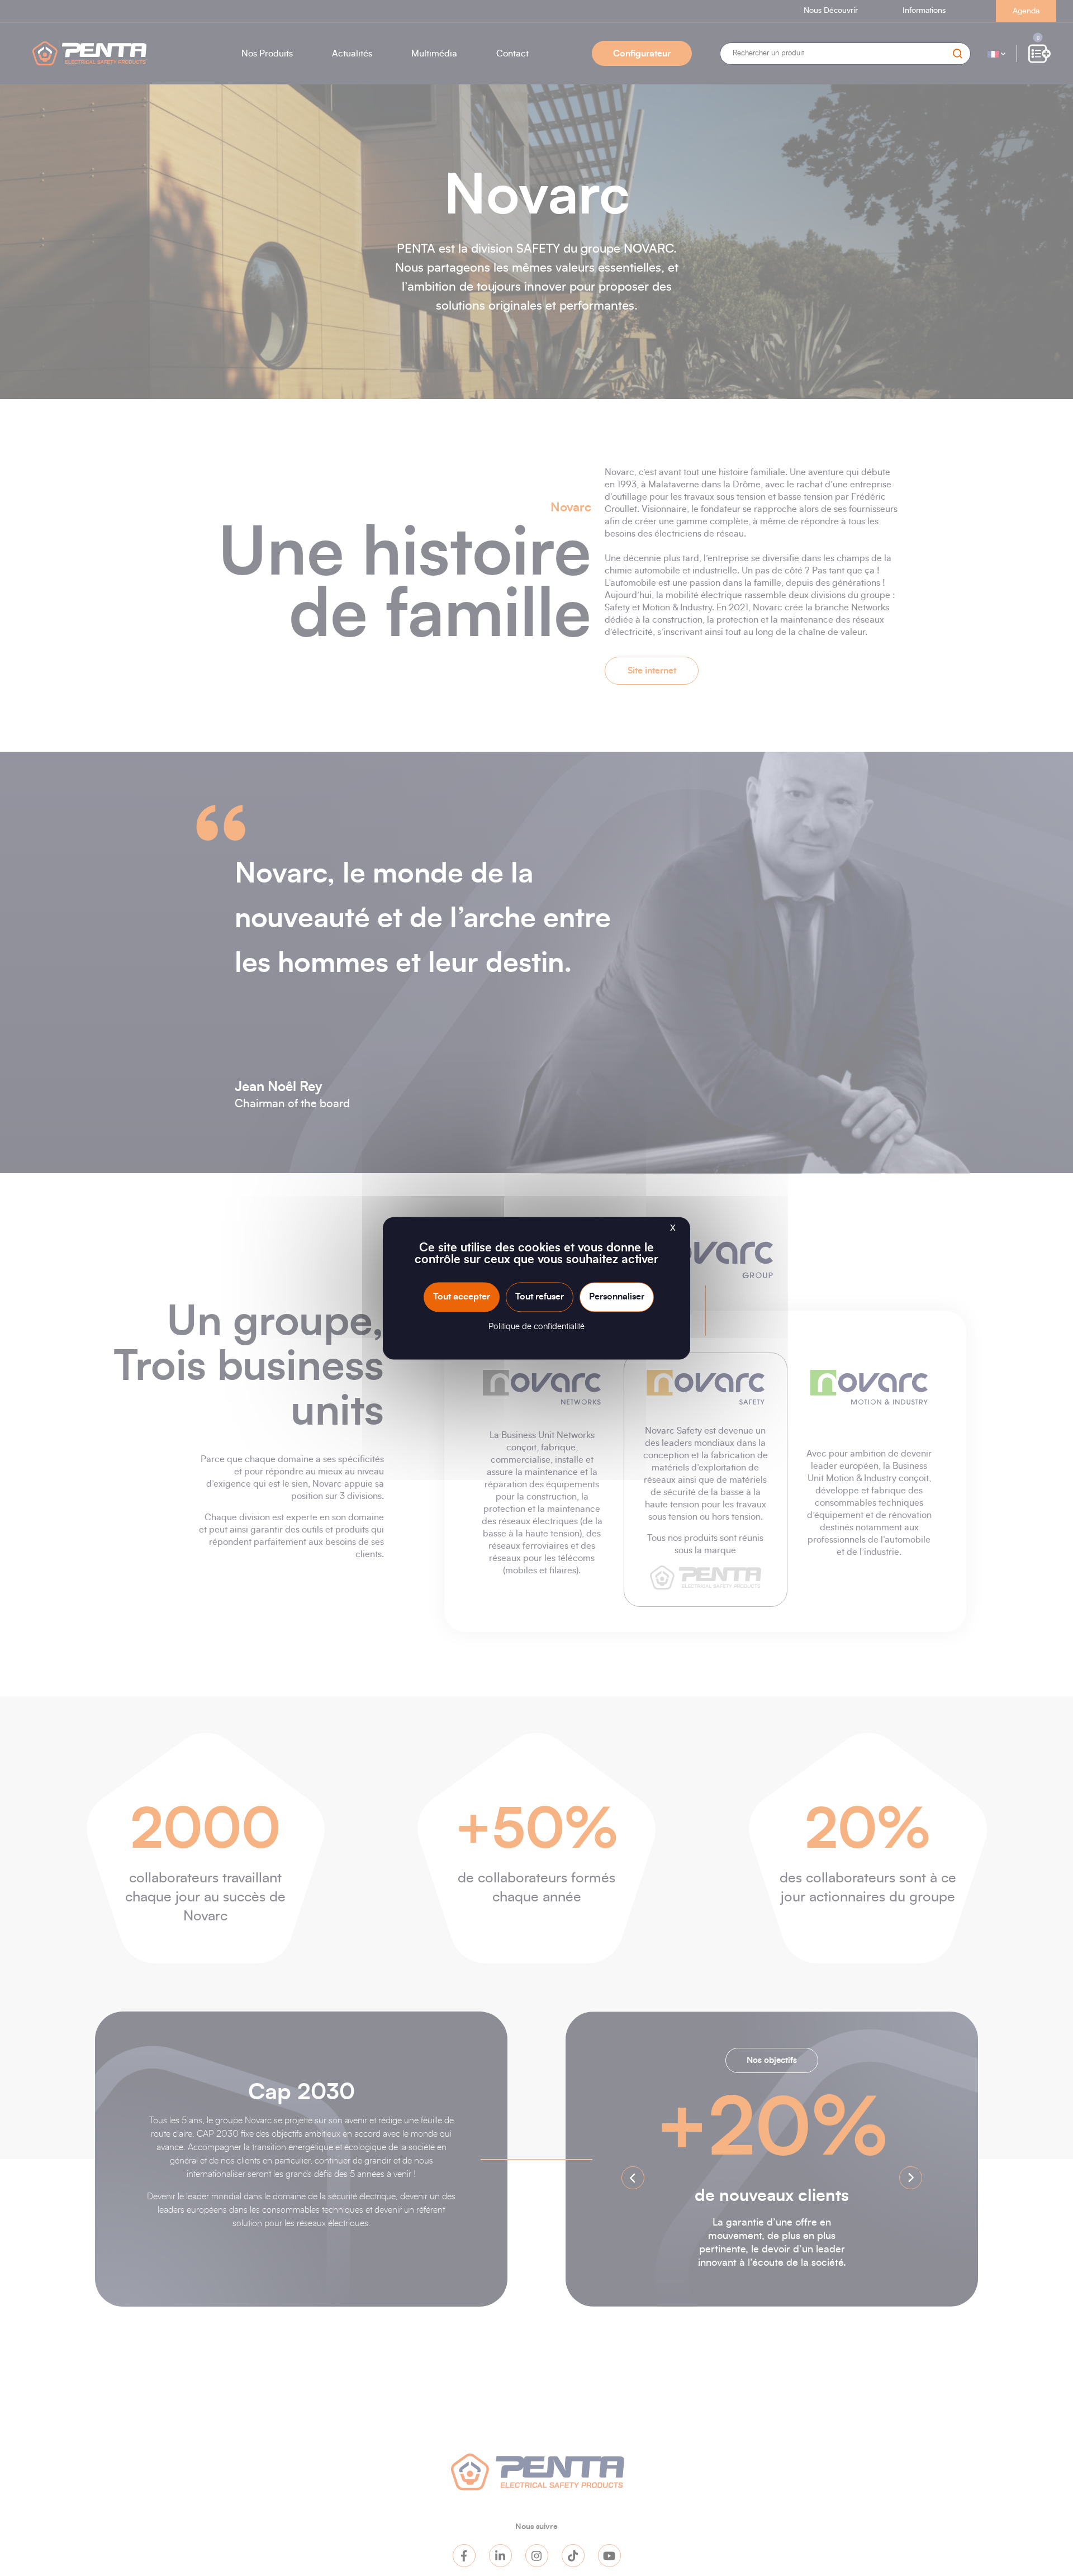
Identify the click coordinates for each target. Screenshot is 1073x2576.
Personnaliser (617, 1297)
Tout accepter (462, 1297)
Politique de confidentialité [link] (536, 1327)
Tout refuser (540, 1297)
